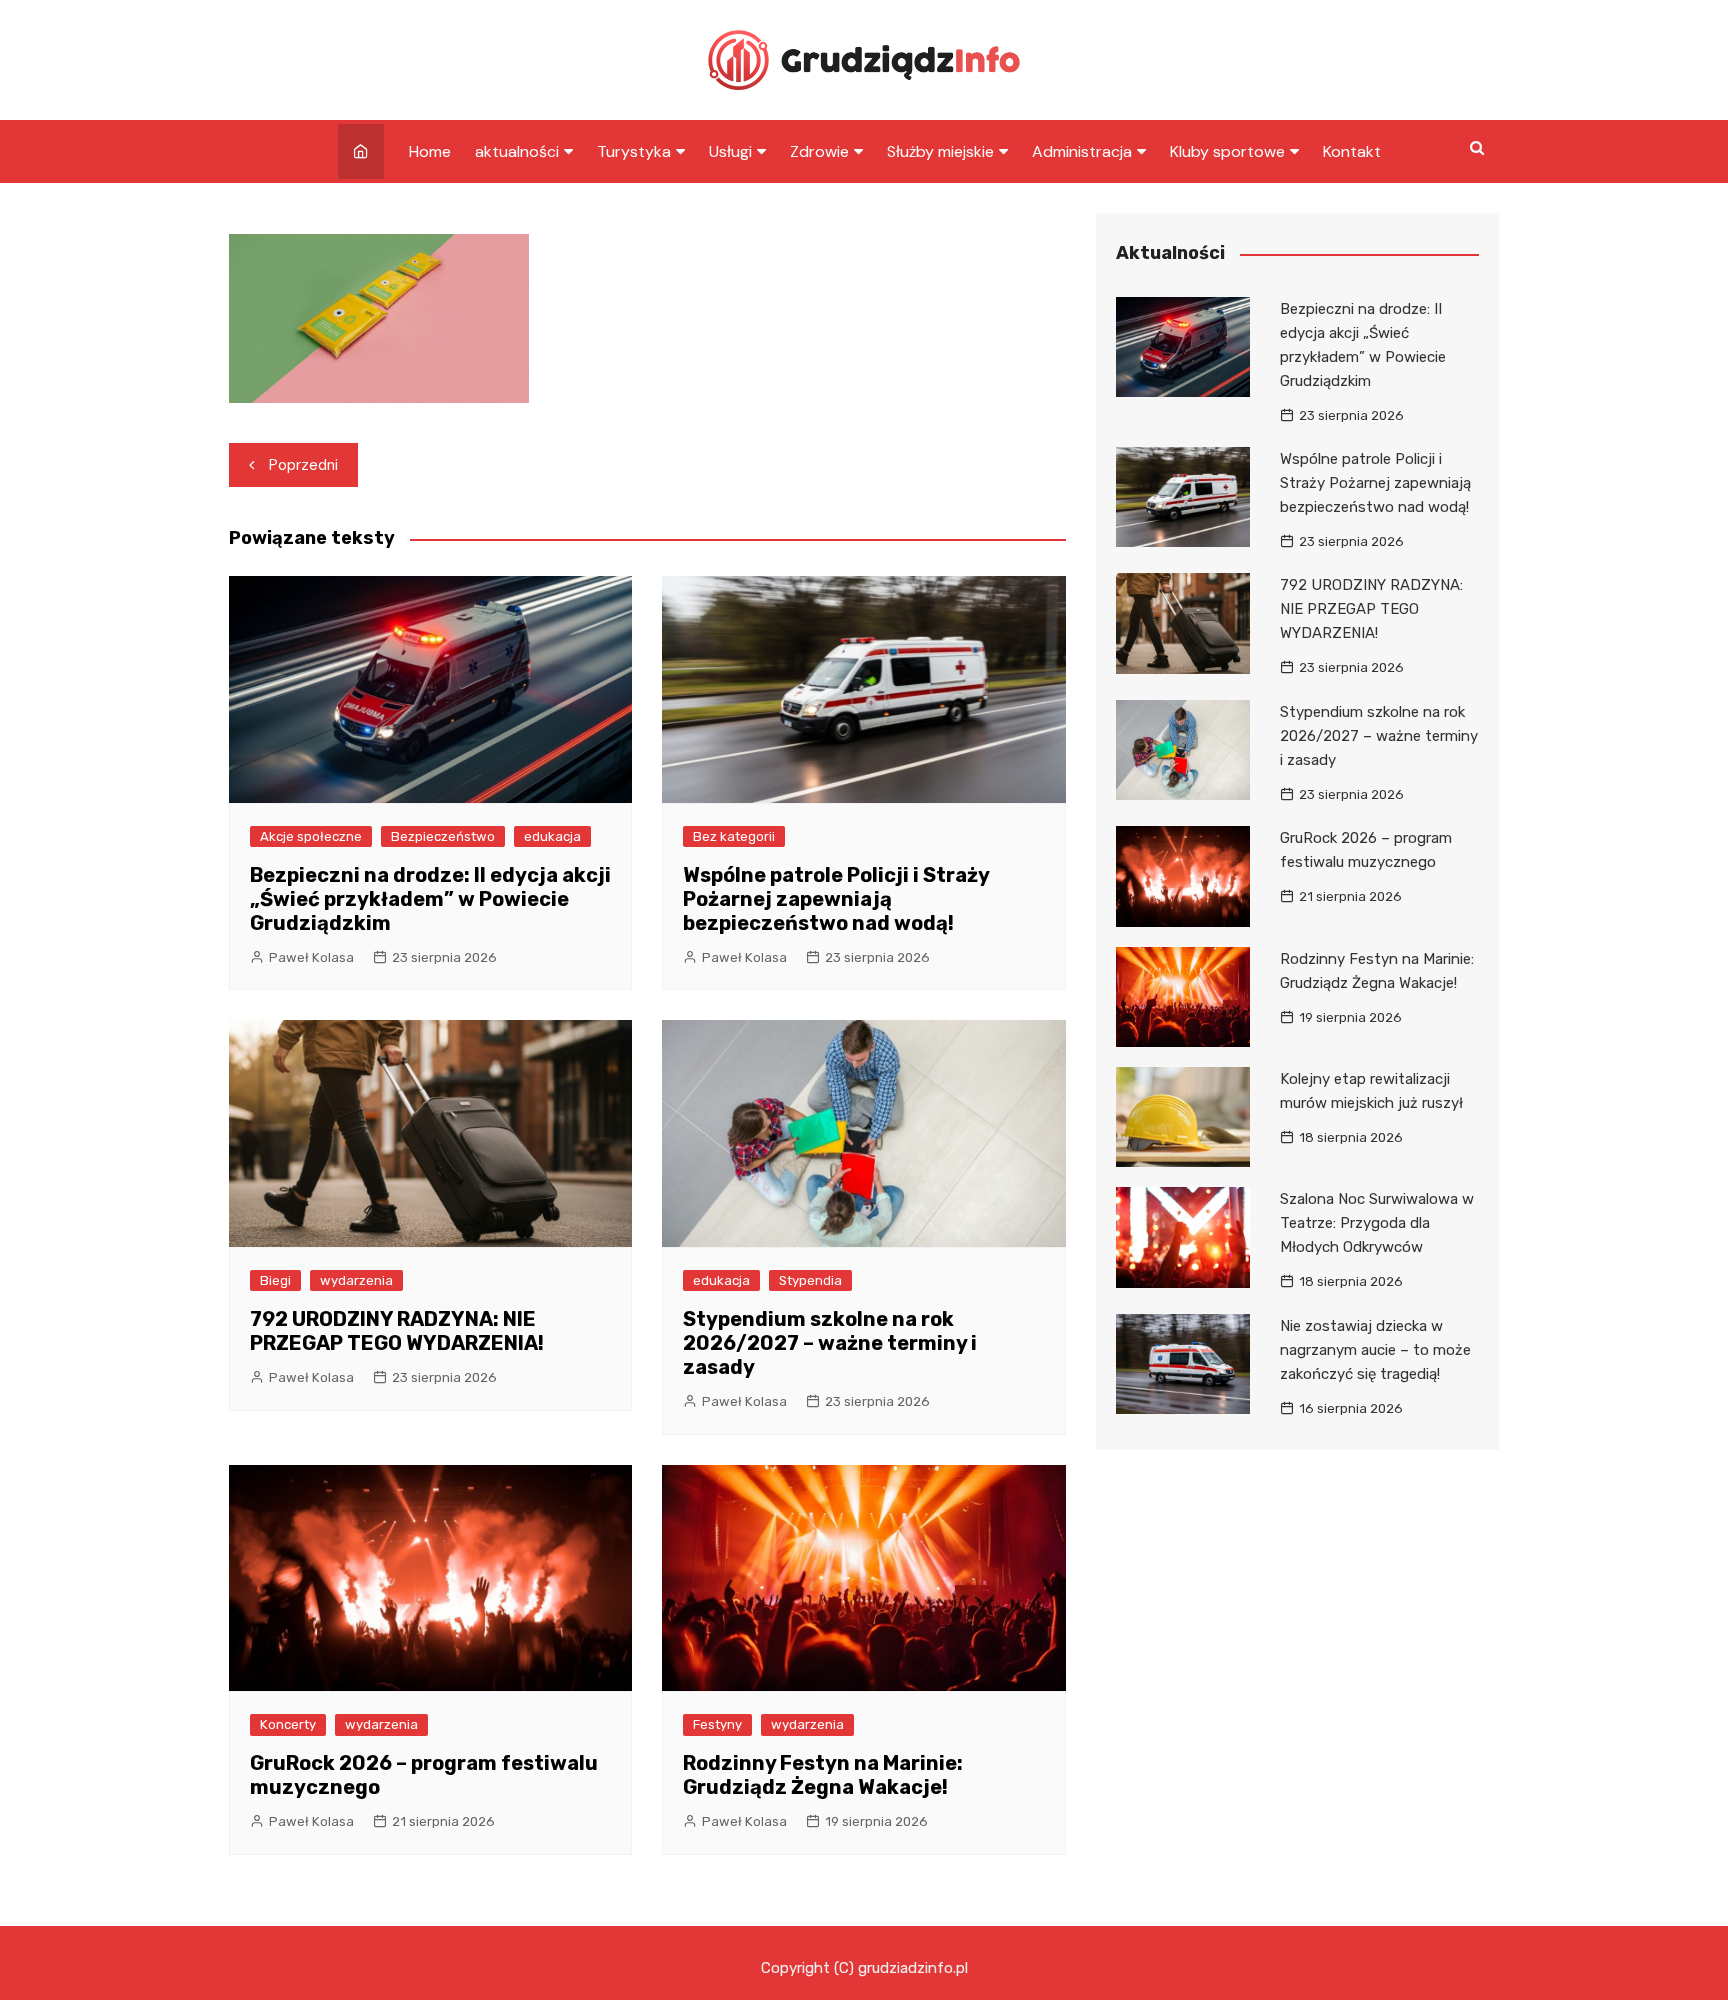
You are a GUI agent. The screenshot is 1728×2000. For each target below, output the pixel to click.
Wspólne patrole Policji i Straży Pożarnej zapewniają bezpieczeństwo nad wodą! (836, 899)
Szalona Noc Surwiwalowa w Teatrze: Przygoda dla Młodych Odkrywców (1377, 1223)
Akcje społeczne (311, 836)
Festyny (717, 1724)
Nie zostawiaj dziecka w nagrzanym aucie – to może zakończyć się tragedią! (1375, 1350)
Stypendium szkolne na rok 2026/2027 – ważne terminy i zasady (830, 1343)
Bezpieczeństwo (443, 836)
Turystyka (634, 151)
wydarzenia (356, 1280)
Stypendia (810, 1280)
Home (430, 151)
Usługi (730, 151)
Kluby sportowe (1227, 151)
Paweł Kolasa (311, 957)
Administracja (1082, 151)
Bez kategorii (734, 836)
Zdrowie (819, 151)
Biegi (275, 1280)
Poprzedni (303, 465)
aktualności (517, 151)
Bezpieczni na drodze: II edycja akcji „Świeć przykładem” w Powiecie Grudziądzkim (430, 899)
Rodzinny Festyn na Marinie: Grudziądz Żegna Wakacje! (823, 1775)
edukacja (552, 836)
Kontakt (1352, 151)
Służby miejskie (940, 151)
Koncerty (288, 1724)
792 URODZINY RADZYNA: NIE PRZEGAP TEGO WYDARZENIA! (397, 1331)
